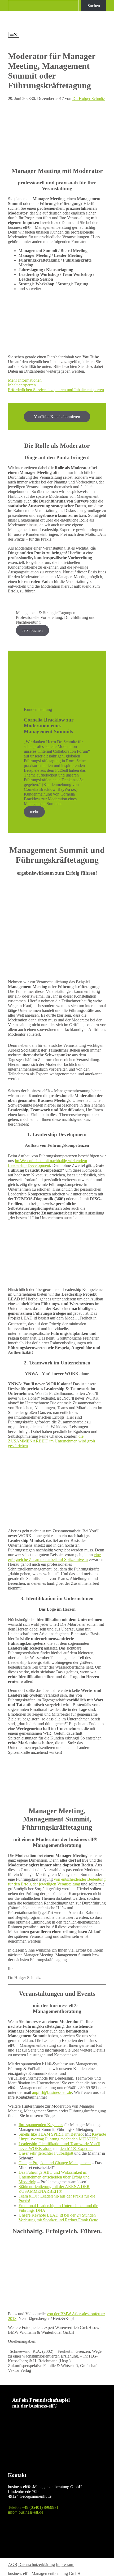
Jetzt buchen (32, 630)
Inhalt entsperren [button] (22, 385)
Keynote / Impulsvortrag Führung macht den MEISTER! (62, 2137)
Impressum (65, 2564)
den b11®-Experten (76, 2148)
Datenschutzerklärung (37, 2564)
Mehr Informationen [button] (25, 380)
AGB (13, 2564)
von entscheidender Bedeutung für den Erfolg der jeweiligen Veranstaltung (57, 1882)
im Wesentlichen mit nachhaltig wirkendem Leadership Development (47, 1163)
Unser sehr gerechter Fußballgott (46, 2153)
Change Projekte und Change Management (55, 2163)
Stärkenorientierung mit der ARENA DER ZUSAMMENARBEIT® (54, 2189)
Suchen (94, 6)
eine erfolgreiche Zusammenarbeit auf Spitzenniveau (54, 1557)
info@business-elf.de (26, 2512)
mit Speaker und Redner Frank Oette (67, 2220)
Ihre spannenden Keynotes (41, 2125)
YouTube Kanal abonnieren (57, 417)
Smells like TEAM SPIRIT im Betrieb (51, 2134)
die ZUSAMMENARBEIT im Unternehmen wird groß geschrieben (51, 1441)
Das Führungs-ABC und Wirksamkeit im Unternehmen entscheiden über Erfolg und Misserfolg (54, 2177)
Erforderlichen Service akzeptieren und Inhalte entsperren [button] (56, 390)
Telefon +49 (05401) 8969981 (33, 2507)
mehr (34, 812)
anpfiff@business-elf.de (52, 2092)
